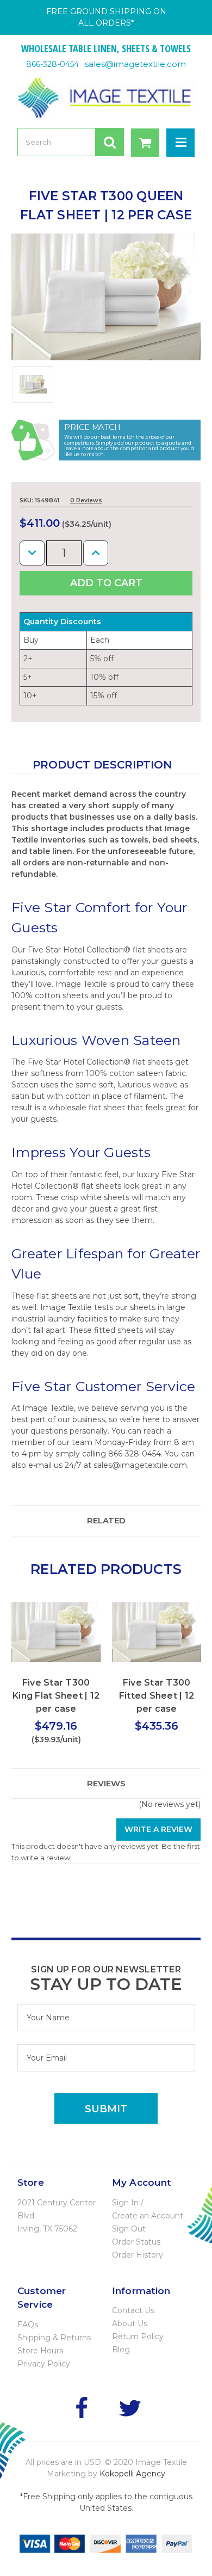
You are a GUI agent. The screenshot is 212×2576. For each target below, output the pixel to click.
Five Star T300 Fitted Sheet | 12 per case (157, 1696)
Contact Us (133, 2310)
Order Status (136, 2242)
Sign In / (128, 2203)
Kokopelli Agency (132, 2474)
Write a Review (158, 1829)
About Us (130, 2323)
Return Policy (138, 2337)
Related (106, 1520)
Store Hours (40, 2351)
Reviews (106, 1783)
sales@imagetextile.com (135, 64)
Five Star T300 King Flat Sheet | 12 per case (56, 1696)
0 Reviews (86, 500)
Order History (138, 2255)
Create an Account (148, 2216)
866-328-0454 (52, 64)
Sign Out (129, 2229)
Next (182, 1624)
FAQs (28, 2325)
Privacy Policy (44, 2364)
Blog (121, 2350)
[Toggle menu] (180, 143)
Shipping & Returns (54, 2338)
